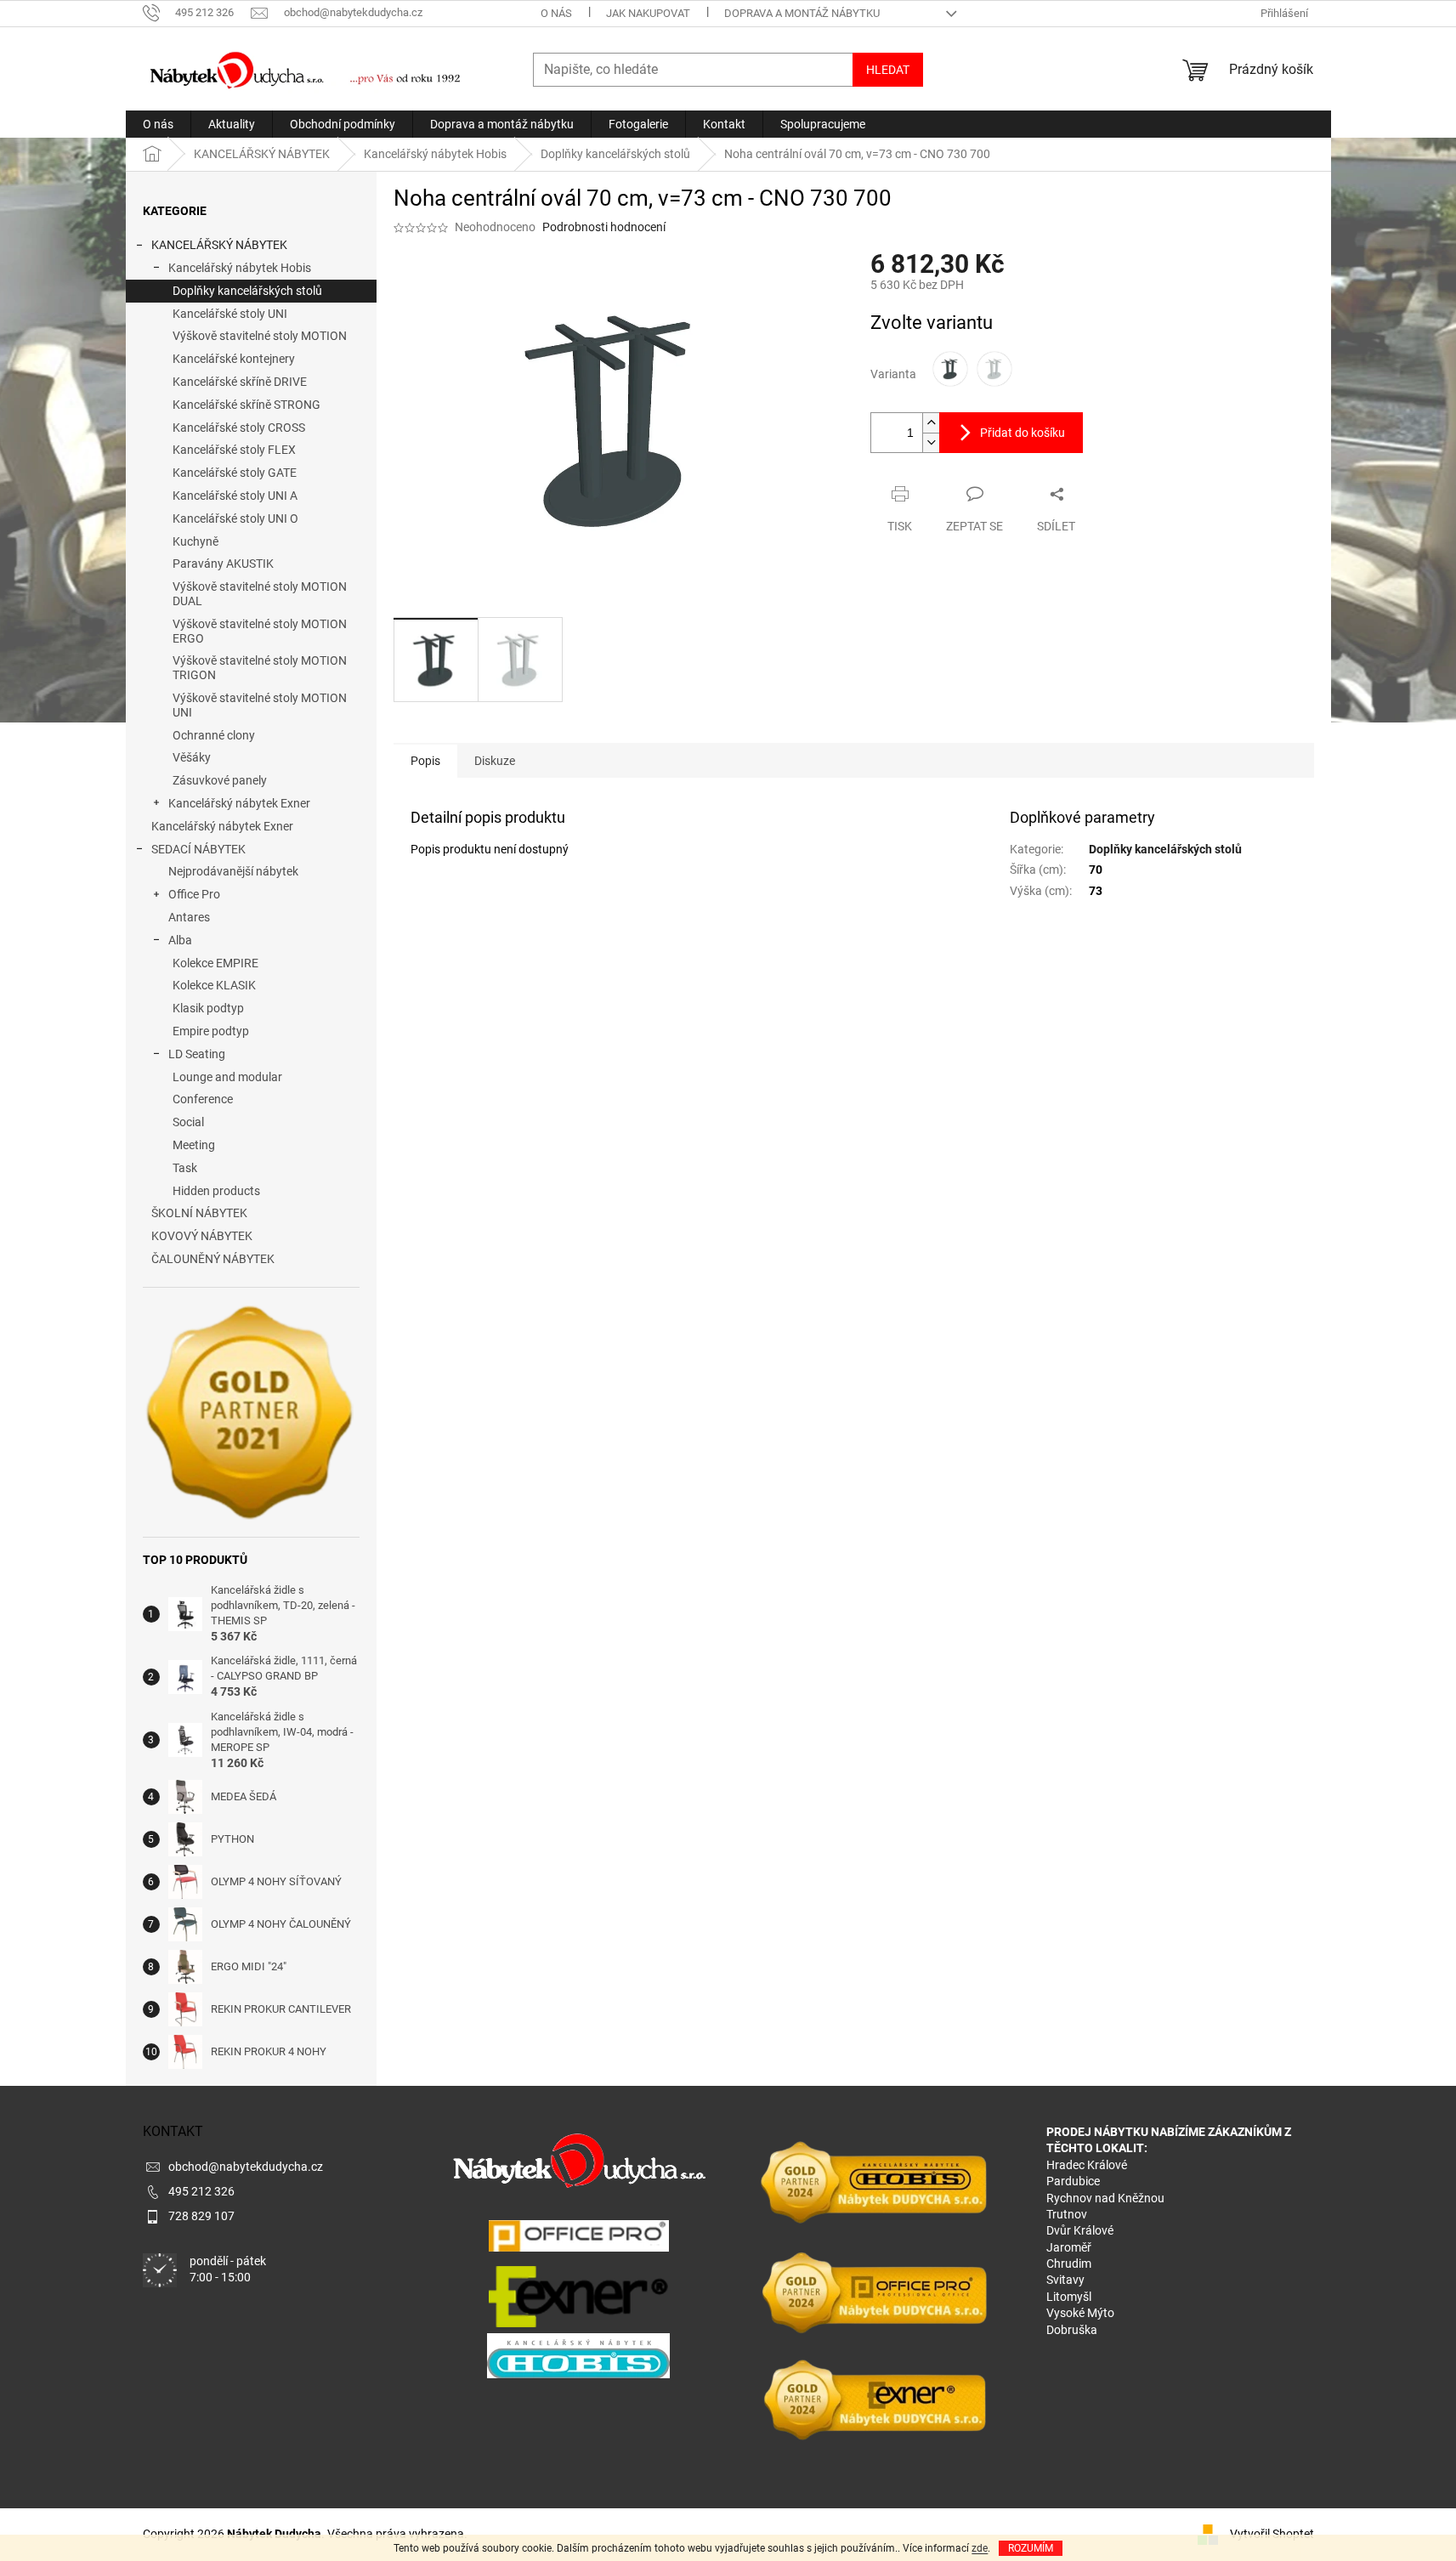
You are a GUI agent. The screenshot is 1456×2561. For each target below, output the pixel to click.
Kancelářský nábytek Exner (239, 803)
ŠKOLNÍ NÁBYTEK (199, 1213)
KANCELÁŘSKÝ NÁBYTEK (219, 245)
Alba (180, 940)
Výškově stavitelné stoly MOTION (260, 336)
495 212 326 (201, 2191)
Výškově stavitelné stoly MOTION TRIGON (260, 668)
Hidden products (216, 1191)
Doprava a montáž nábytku (802, 13)
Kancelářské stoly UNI (230, 314)
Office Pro (194, 894)
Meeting (194, 1145)
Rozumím (1031, 2548)
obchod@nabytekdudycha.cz (246, 2167)
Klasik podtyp (208, 1008)
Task (185, 1168)
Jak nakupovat (648, 13)
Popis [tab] (425, 761)
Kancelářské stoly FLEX (234, 450)
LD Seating (197, 1054)
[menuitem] (158, 124)
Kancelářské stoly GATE (235, 473)
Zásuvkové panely (220, 780)
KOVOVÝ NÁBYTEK (202, 1236)
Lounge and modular (227, 1077)
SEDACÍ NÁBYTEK (198, 849)
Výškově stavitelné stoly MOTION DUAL (260, 594)
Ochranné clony (214, 735)
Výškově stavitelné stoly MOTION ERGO (260, 631)
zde (980, 2548)
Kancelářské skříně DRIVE (240, 382)
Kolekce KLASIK (214, 985)
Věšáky (192, 757)
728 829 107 (201, 2216)
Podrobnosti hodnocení (604, 227)
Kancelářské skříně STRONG (246, 405)
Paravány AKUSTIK (223, 564)
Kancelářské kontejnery (234, 359)
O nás (556, 13)
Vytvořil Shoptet (1272, 2534)
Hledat (888, 70)
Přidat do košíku (1023, 433)
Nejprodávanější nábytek (233, 871)
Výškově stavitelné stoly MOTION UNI (260, 705)
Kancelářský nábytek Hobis (240, 268)
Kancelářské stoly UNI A (235, 496)
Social (188, 1122)
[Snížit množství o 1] (931, 442)
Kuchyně (195, 541)
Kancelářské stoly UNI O (235, 518)
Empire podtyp (211, 1031)
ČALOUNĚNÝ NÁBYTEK (213, 1259)
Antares (189, 917)
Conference (203, 1099)
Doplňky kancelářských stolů (247, 291)
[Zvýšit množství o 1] (931, 423)
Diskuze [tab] (495, 761)
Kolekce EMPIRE (215, 963)
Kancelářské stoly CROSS (239, 428)
